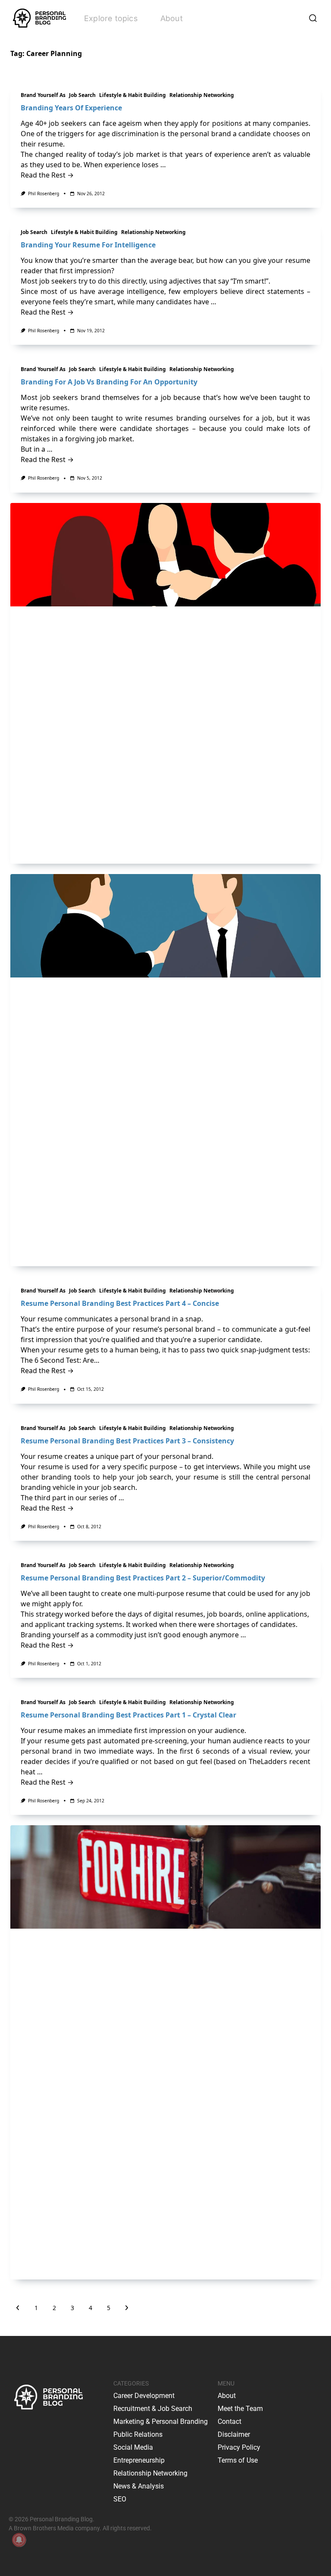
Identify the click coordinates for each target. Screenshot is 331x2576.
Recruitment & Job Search (153, 2409)
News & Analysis (139, 2486)
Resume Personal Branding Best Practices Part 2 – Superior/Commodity (143, 1578)
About (172, 18)
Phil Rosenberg (44, 194)
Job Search (82, 95)
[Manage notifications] (19, 2540)
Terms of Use (238, 2460)
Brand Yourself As (43, 95)
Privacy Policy (239, 2447)
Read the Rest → (47, 175)
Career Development (144, 2396)
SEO (120, 2499)
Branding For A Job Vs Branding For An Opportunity (109, 382)
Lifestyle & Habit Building (133, 95)
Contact (230, 2421)
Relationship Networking (202, 95)
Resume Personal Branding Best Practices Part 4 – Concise (120, 1303)
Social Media (133, 2447)
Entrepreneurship (139, 2460)
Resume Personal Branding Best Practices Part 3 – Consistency (127, 1441)
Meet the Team (240, 2409)
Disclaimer (234, 2434)
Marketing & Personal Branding (161, 2421)
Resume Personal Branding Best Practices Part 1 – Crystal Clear (128, 1715)
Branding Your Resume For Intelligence (88, 245)
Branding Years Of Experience (71, 108)
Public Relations (138, 2434)
